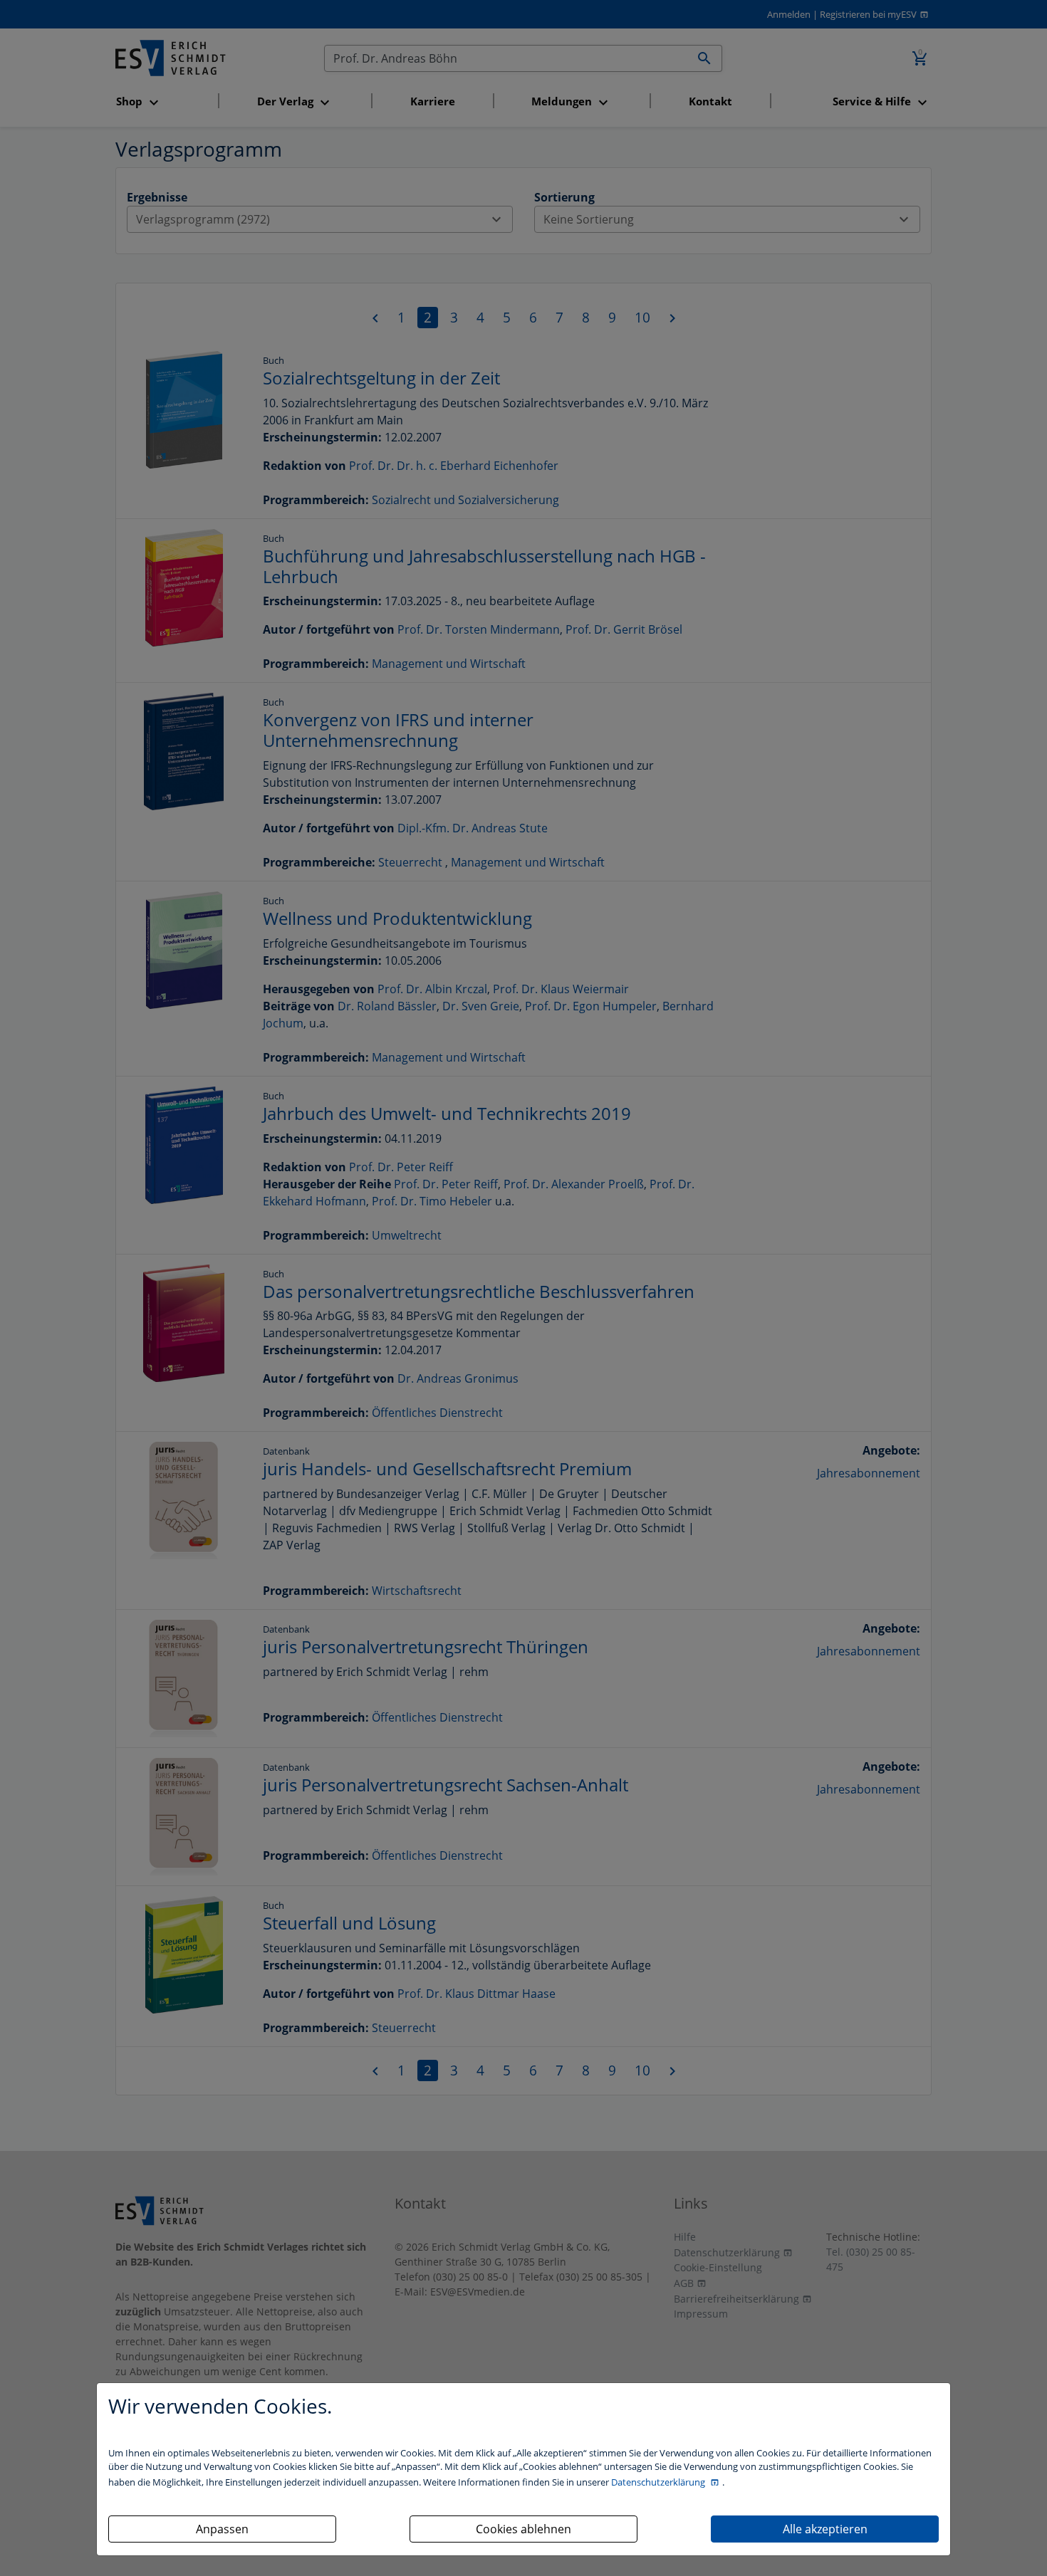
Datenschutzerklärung (659, 2482)
